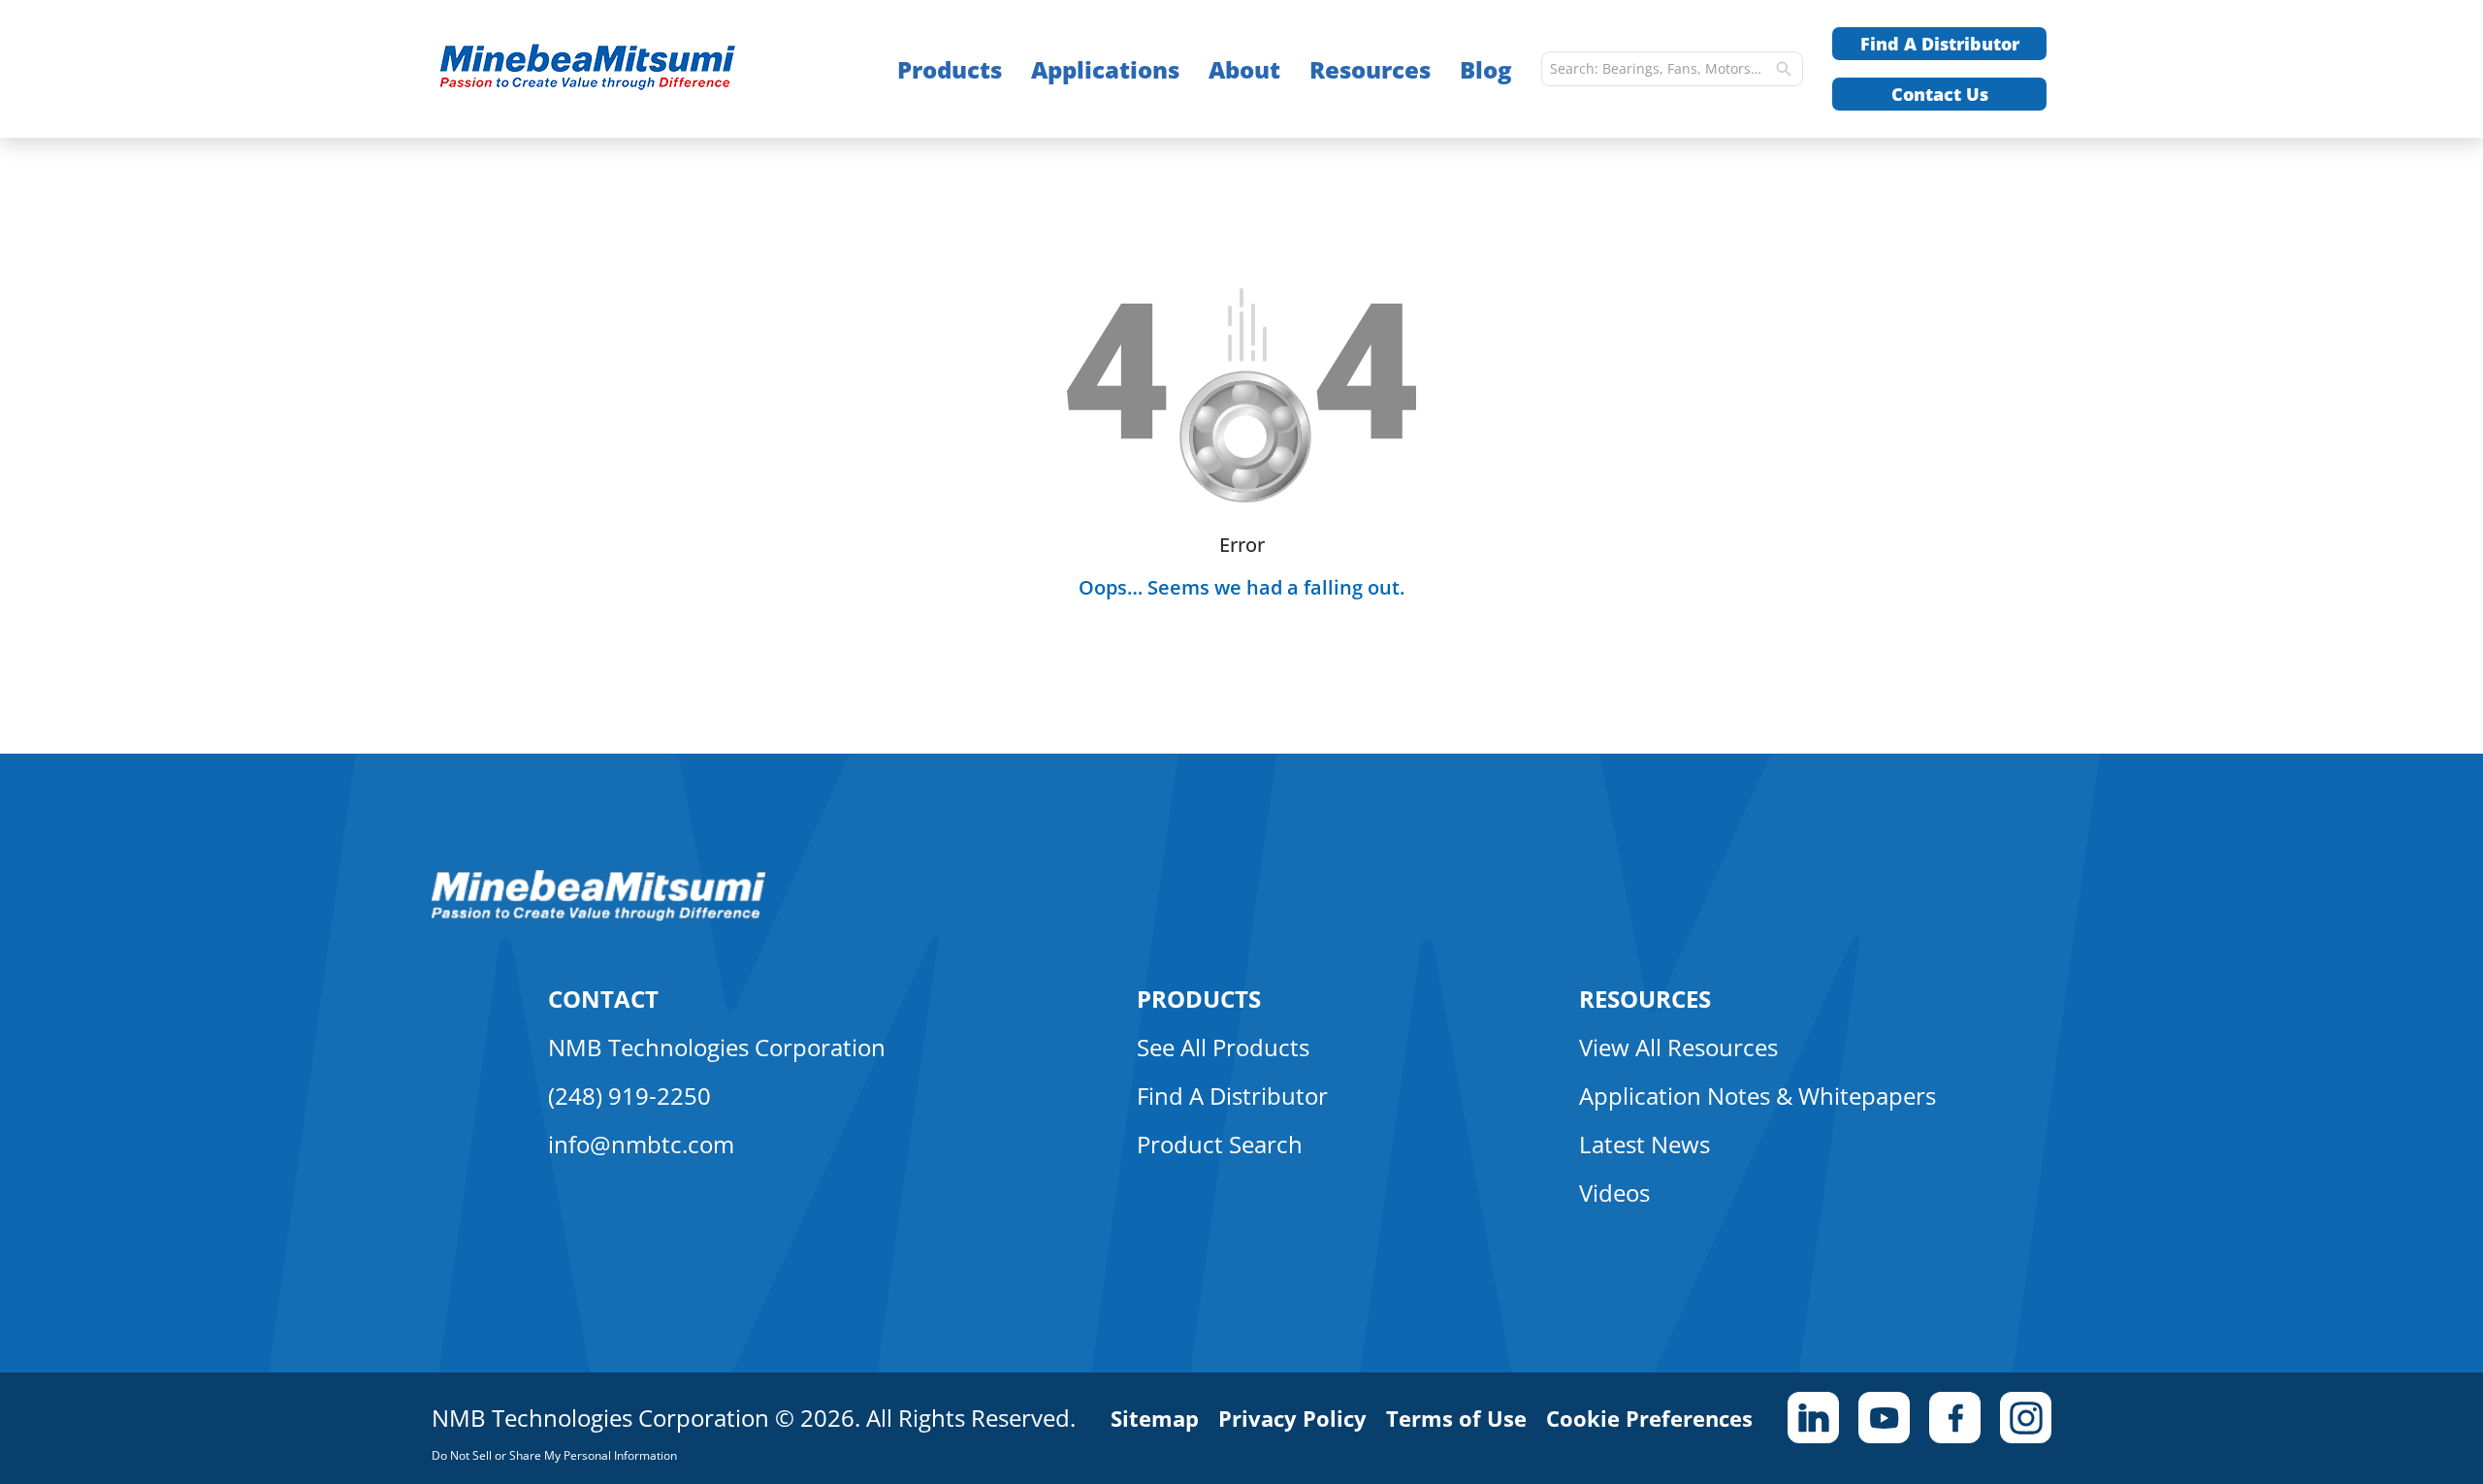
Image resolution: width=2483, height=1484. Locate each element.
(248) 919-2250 (629, 1096)
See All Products (1223, 1047)
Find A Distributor (1940, 44)
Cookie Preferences (1649, 1418)
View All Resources (1678, 1047)
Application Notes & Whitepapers (1757, 1096)
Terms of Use (1456, 1418)
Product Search (1220, 1144)
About (1244, 69)
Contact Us (1940, 94)
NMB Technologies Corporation (717, 1047)
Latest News (1645, 1144)
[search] (1784, 69)
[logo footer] (599, 916)
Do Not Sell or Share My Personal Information (554, 1455)
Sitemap (1155, 1418)
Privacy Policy (1292, 1418)
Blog (1486, 69)
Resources (1370, 69)
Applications (1105, 69)
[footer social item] (1813, 1418)
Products (950, 69)
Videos (1614, 1193)
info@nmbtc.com (641, 1144)
